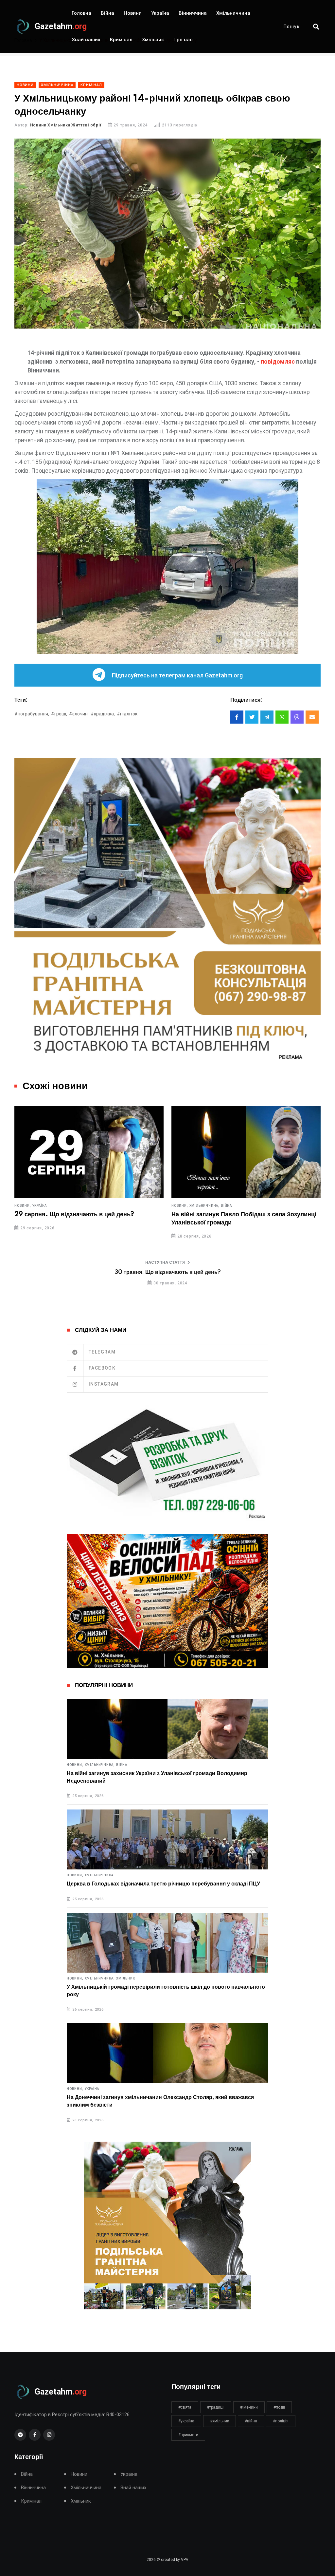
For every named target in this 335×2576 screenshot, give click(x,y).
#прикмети (188, 2435)
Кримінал (121, 40)
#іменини (249, 2407)
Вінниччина (193, 13)
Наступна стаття (165, 1262)
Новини (133, 13)
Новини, (23, 1206)
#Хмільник (220, 2421)
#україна (186, 2421)
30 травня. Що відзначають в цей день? (168, 1272)
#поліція (281, 2421)
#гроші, (59, 714)
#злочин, (79, 714)
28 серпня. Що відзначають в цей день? (231, 1215)
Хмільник (153, 40)
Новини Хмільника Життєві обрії (66, 125)
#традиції (216, 2407)
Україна (160, 13)
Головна (81, 13)
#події (279, 2407)
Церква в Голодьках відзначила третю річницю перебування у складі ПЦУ (163, 1884)
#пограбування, (32, 714)
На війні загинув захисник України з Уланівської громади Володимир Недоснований (157, 1777)
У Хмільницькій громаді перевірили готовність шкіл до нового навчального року (166, 1991)
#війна (251, 2421)
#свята (185, 2407)
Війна (107, 13)
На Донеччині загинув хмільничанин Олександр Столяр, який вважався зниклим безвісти (160, 2101)
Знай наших (86, 40)
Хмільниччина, (47, 1206)
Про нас (183, 40)
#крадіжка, (103, 714)
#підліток (127, 714)
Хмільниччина (233, 13)
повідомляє (278, 361)
